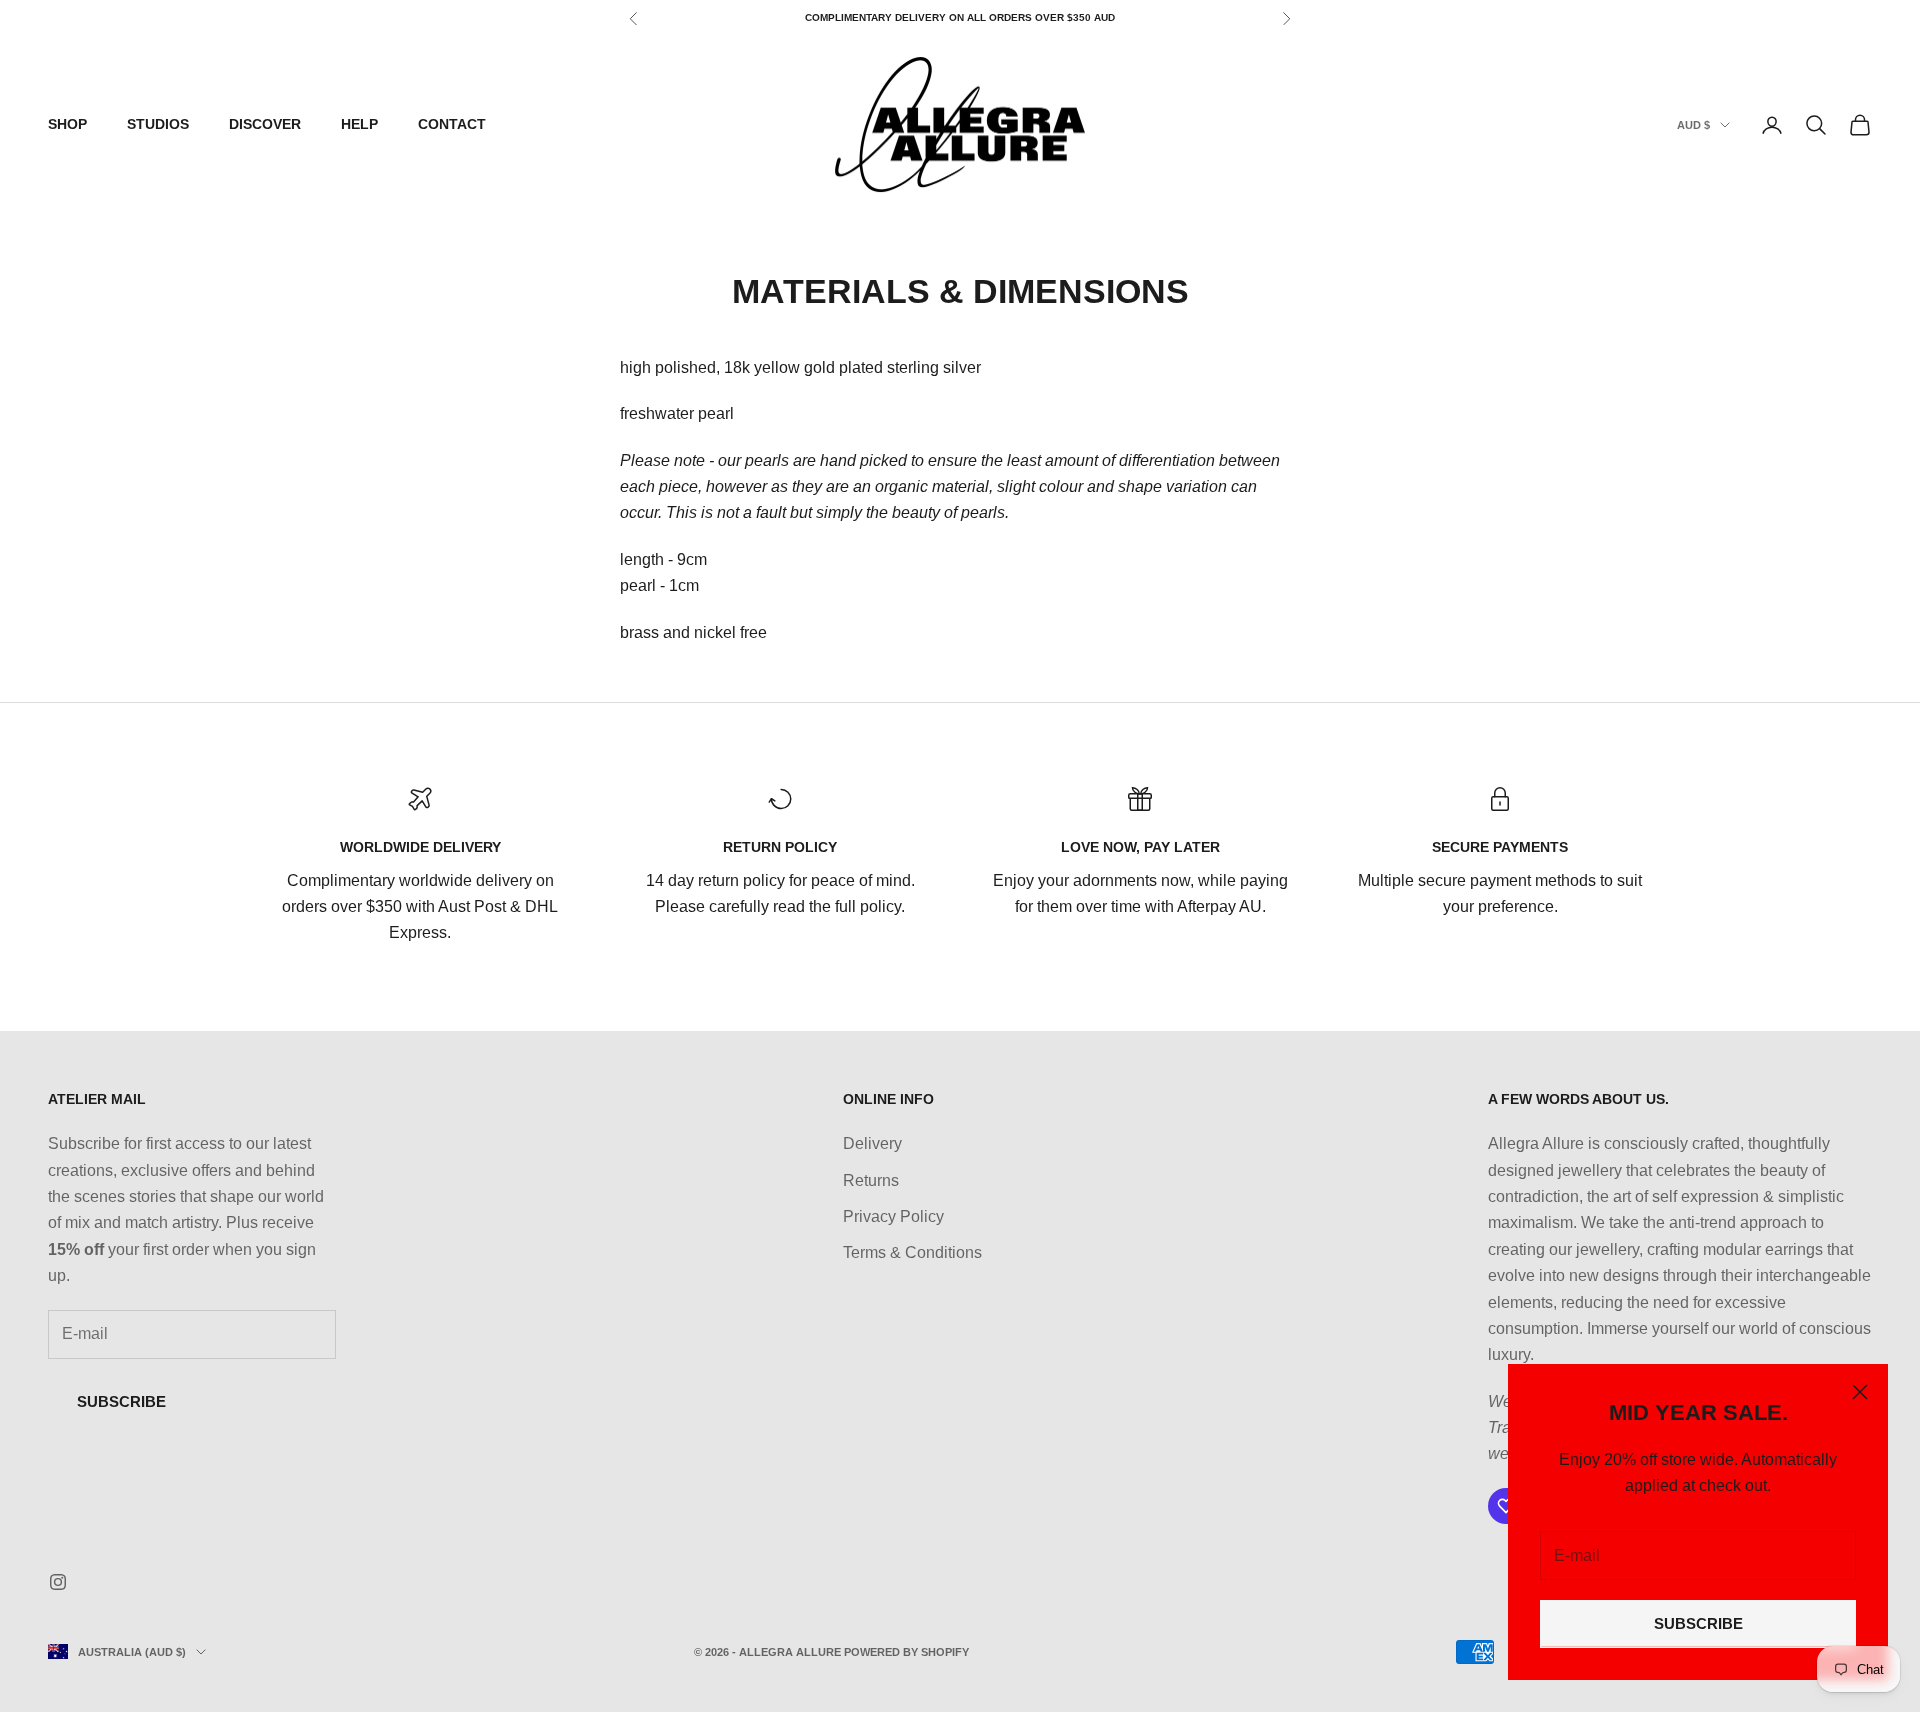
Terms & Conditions (912, 1252)
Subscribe (121, 1401)
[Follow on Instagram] (58, 1582)
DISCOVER (265, 124)
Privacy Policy (893, 1216)
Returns (871, 1180)
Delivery (872, 1143)
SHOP (67, 124)
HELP (359, 124)
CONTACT (452, 124)
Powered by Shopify (906, 1652)
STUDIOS (158, 124)
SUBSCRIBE (1698, 1623)
